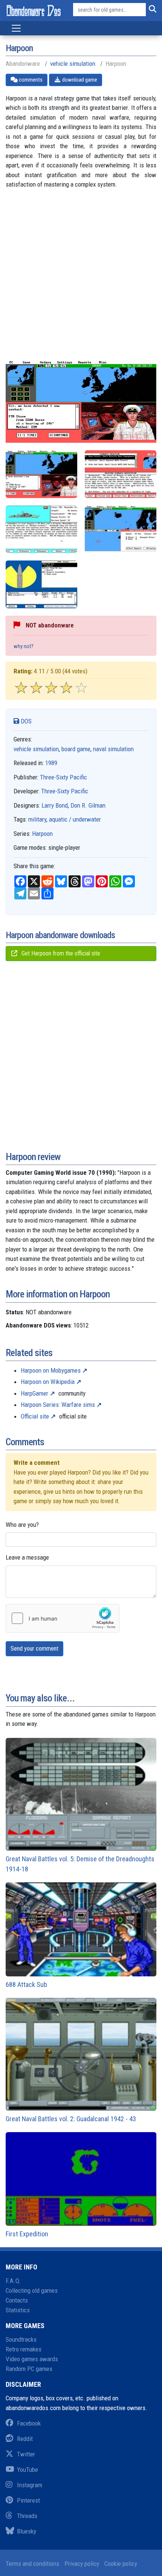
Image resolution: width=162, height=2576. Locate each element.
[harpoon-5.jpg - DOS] (41, 584)
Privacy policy (82, 2564)
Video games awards (32, 2359)
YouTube (28, 2470)
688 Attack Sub (26, 1984)
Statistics (18, 2310)
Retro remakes (24, 2349)
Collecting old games (32, 2290)
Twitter (26, 2454)
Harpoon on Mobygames (51, 1370)
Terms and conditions (32, 2564)
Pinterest (28, 2500)
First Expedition (27, 2234)
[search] (151, 10)
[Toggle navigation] (16, 28)
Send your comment (34, 1649)
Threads (27, 2516)
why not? (24, 646)
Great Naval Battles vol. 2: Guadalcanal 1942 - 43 (71, 2119)
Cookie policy (121, 2564)
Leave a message (27, 1557)
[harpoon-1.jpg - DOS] (121, 474)
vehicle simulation (73, 64)
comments (30, 80)
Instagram (30, 2485)
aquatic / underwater (75, 819)
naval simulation (113, 749)
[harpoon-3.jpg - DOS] (121, 529)
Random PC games (29, 2369)
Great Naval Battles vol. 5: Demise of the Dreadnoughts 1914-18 (80, 1864)
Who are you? (22, 1525)
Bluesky (27, 2531)
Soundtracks (21, 2339)
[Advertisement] (81, 280)
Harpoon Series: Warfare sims (58, 1405)
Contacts (17, 2300)
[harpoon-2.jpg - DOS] (41, 529)
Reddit (25, 2439)
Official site (35, 1416)
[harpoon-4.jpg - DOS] (41, 474)
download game (79, 80)
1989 (51, 763)
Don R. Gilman (88, 805)
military (37, 819)
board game (76, 749)
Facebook (29, 2423)
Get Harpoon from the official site (60, 953)
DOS (25, 721)
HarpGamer (34, 1393)
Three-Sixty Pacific (63, 777)
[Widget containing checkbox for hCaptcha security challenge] (63, 1618)
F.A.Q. (13, 2281)
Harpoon (42, 834)
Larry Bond (55, 805)
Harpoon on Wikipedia (48, 1382)
